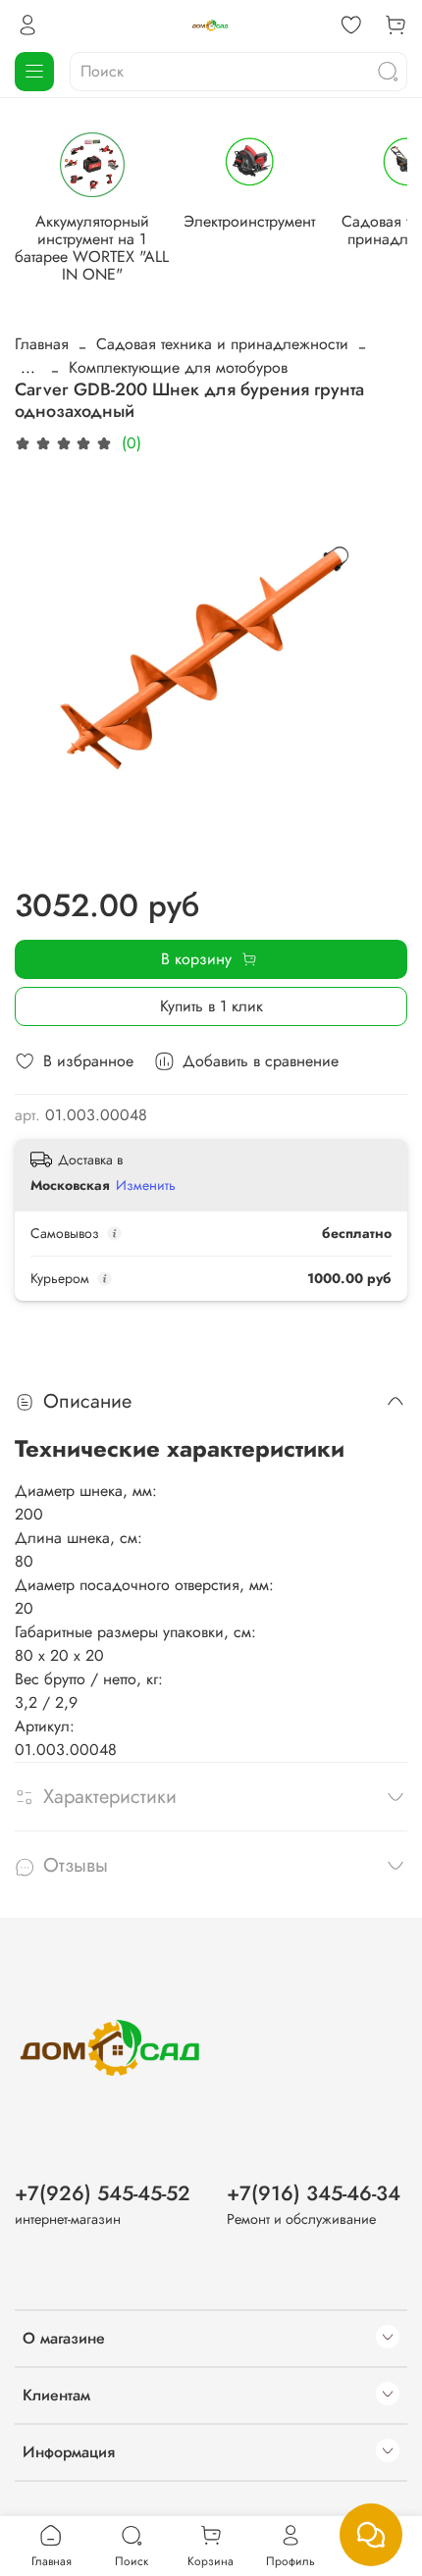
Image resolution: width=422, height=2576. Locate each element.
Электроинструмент (249, 220)
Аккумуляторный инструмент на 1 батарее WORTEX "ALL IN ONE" (92, 247)
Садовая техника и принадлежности (222, 344)
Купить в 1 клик (211, 1006)
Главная (42, 344)
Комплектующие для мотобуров (178, 367)
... (28, 368)
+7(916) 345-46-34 (314, 2193)
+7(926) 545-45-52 (103, 2193)
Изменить (146, 1185)
